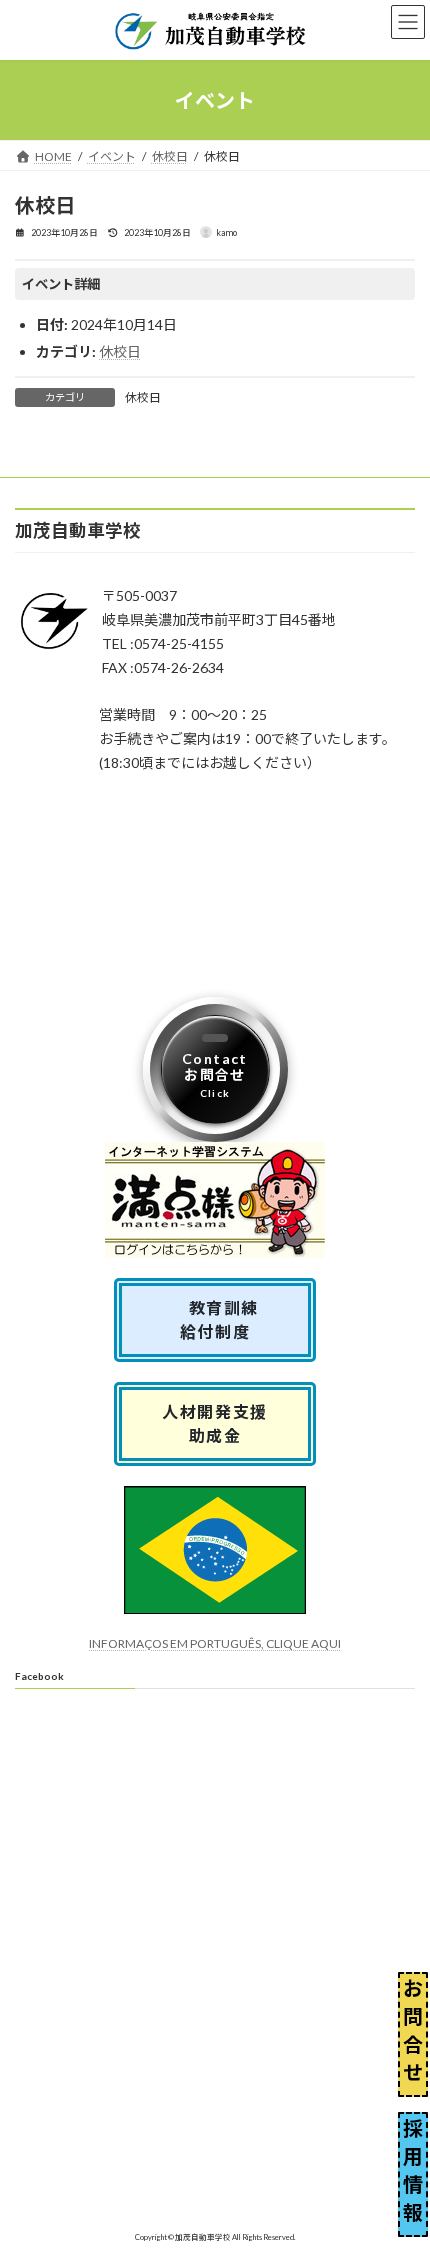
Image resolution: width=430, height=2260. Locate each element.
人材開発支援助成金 (215, 1423)
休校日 (120, 351)
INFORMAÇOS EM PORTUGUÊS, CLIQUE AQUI (215, 1643)
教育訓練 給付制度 (224, 1319)
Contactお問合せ (215, 1075)
